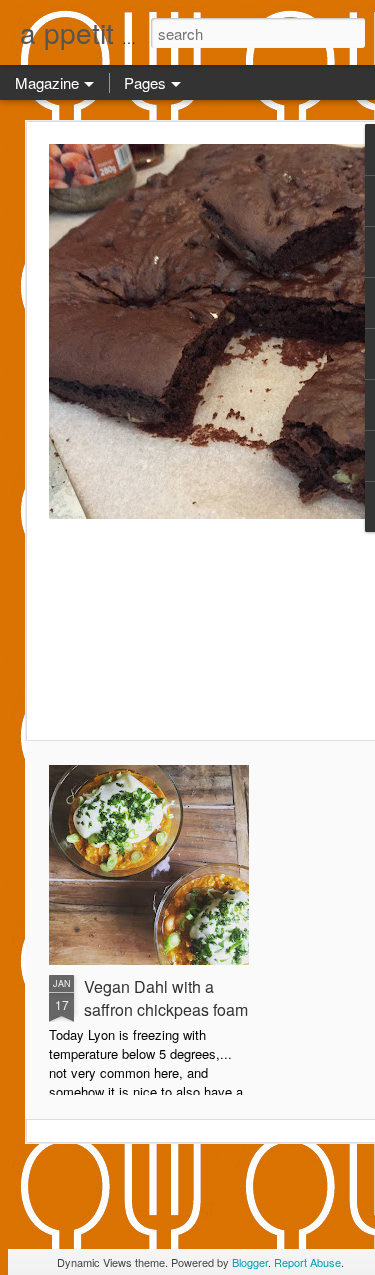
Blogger (250, 1262)
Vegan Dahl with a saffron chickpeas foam (166, 998)
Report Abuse (307, 1262)
